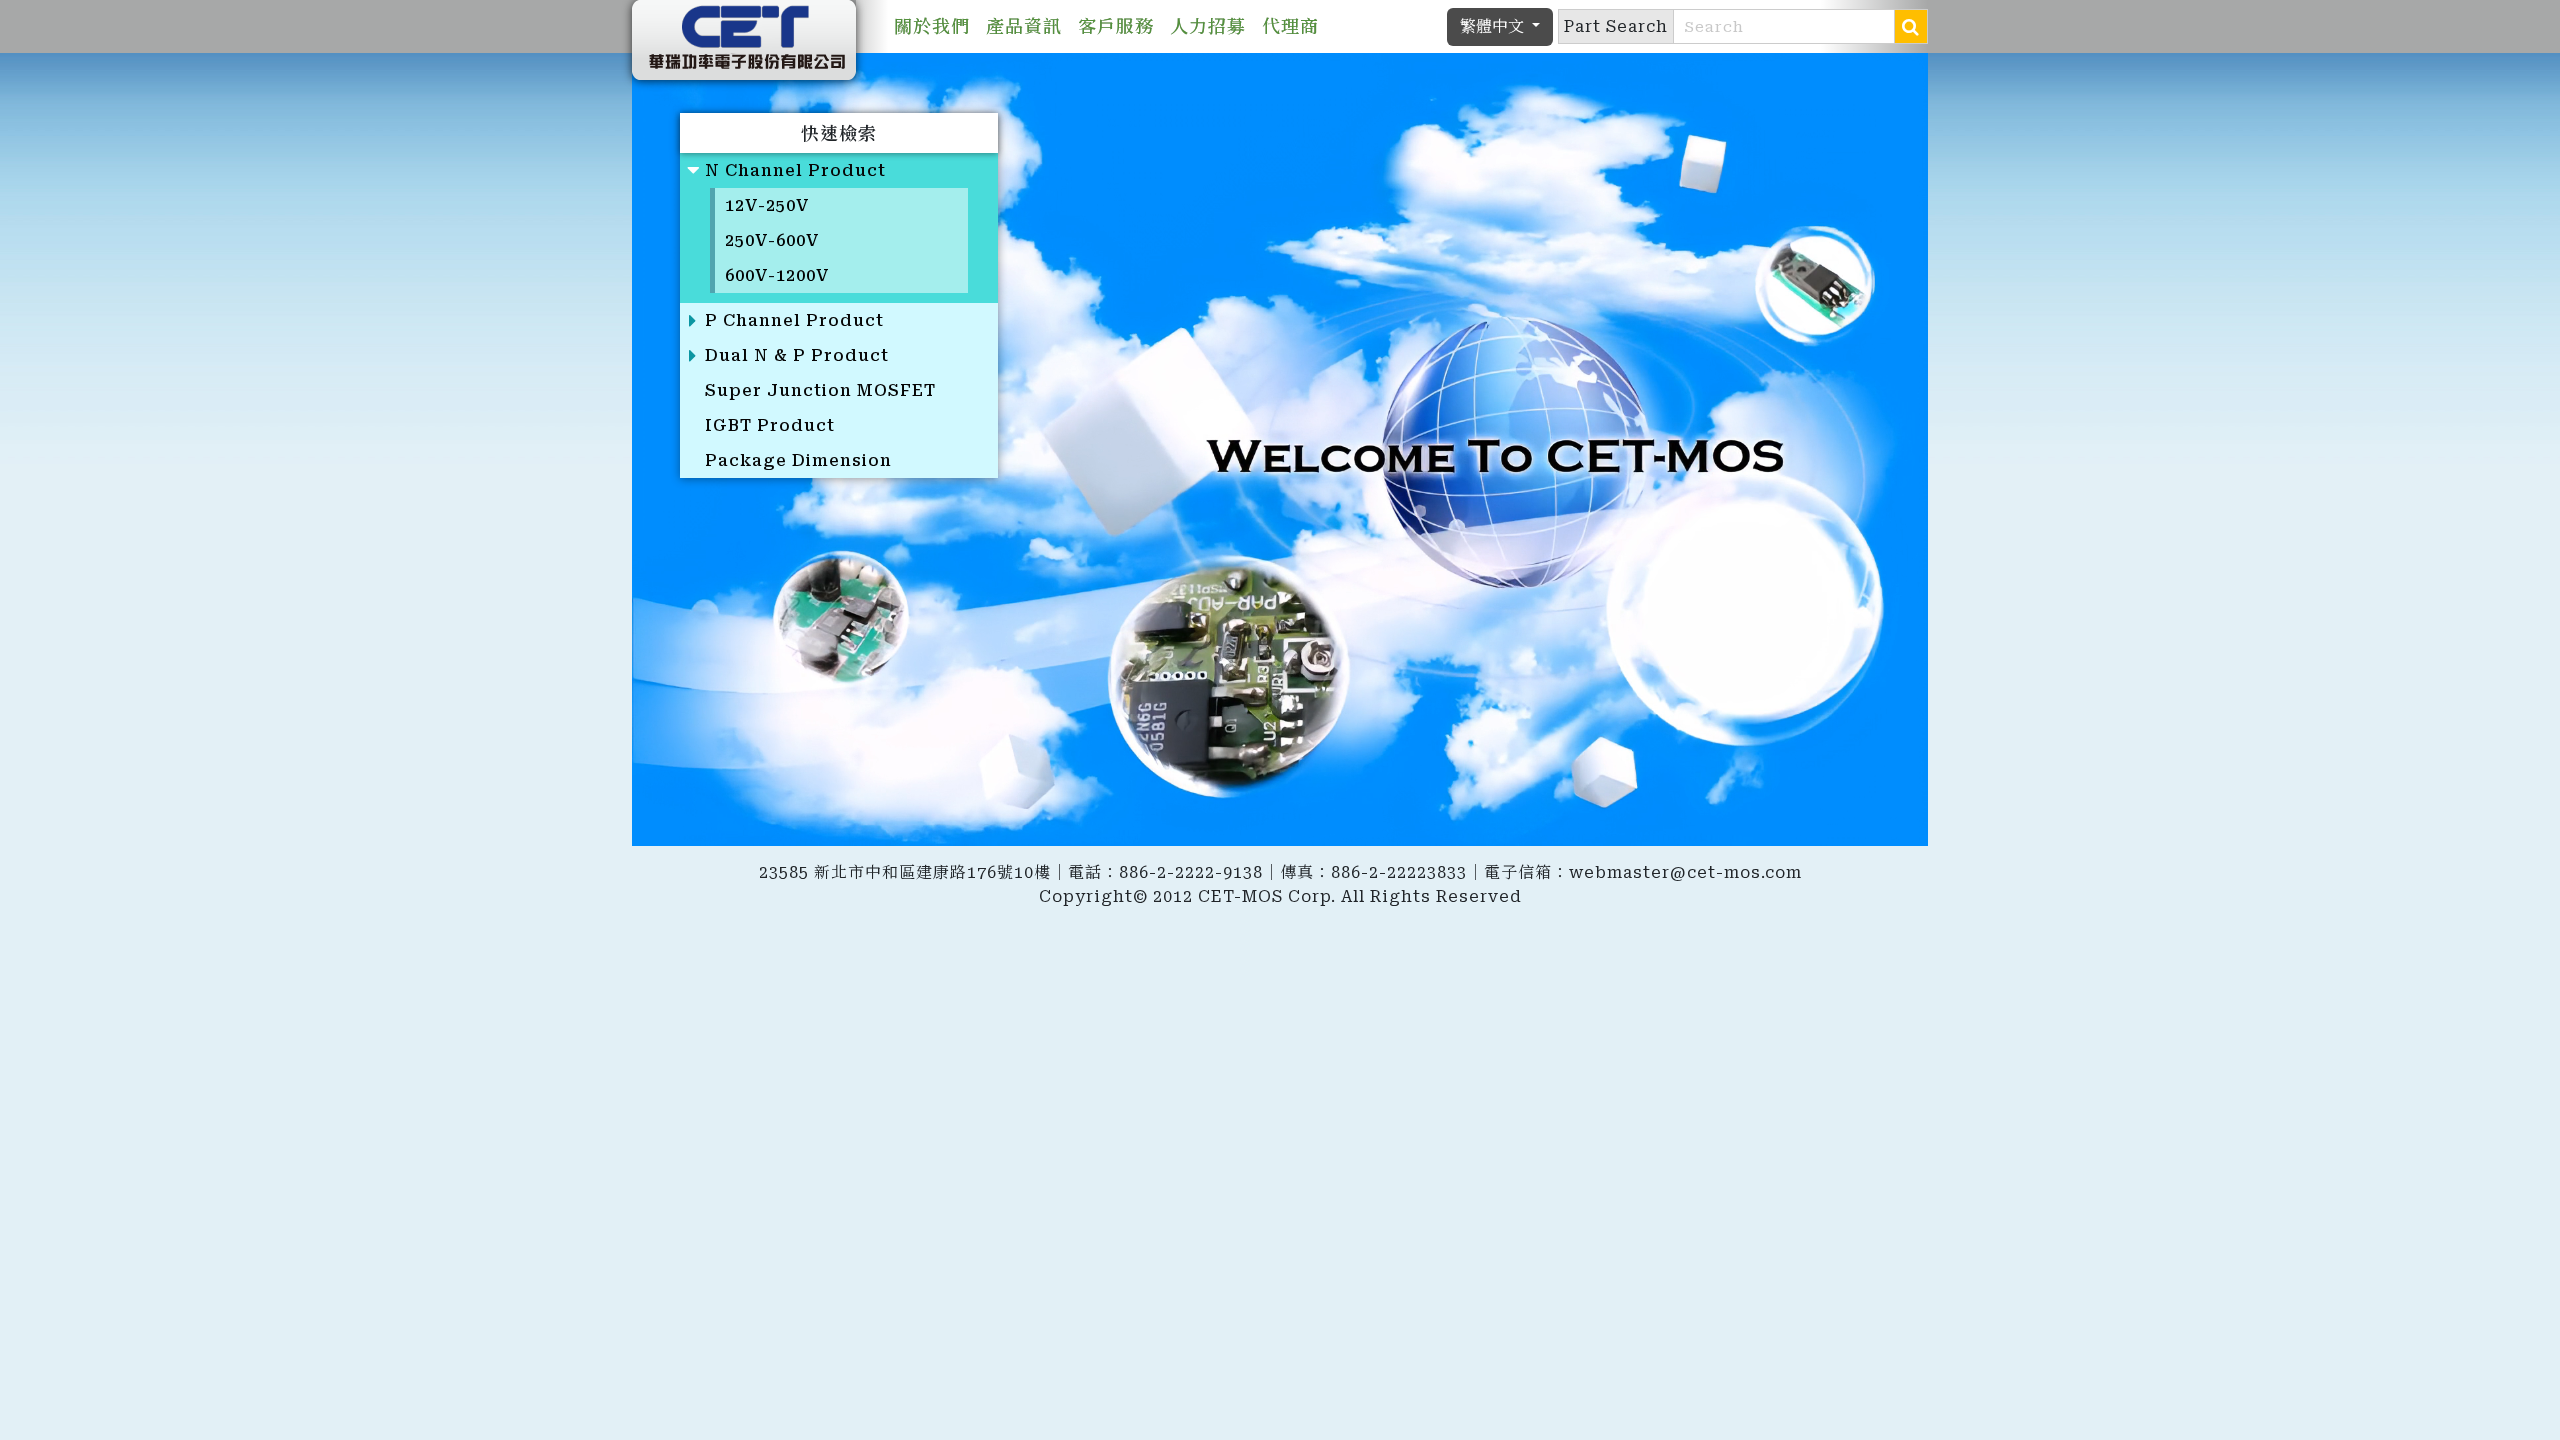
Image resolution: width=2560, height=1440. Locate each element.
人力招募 (1208, 26)
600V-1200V (777, 275)
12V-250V (767, 205)
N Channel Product (795, 170)
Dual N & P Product (797, 355)
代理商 (1290, 26)
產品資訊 (1024, 26)
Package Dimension (798, 460)
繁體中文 (1494, 26)
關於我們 (932, 26)
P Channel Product (794, 320)
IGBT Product (770, 425)
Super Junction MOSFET (820, 390)
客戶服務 (1116, 26)
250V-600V (772, 240)
